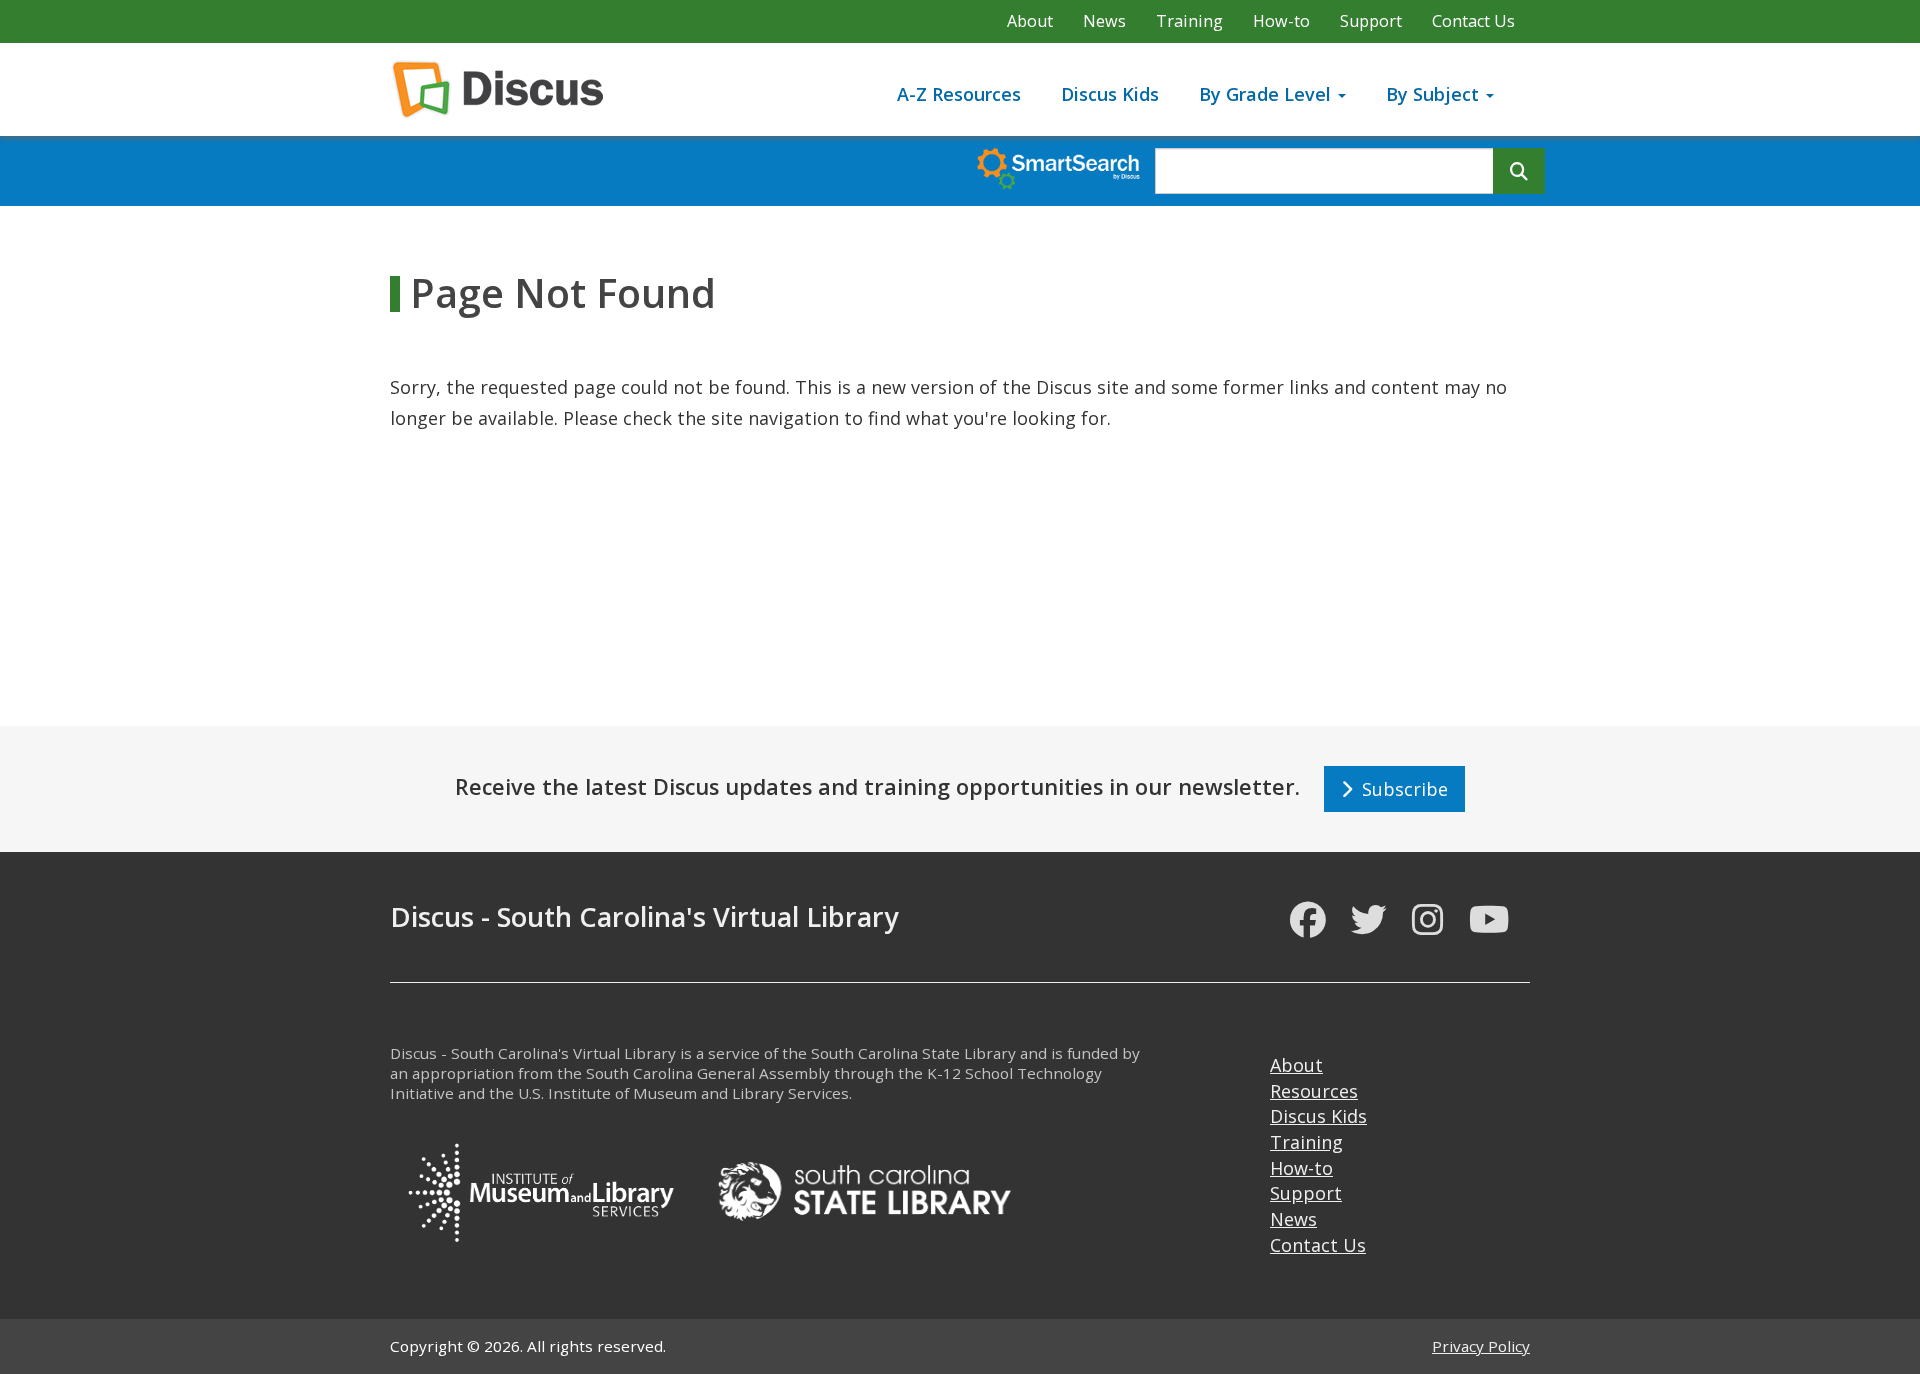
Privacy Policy (1481, 1346)
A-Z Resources (959, 94)
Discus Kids (1110, 94)
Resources (1314, 1091)
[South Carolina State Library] (864, 1189)
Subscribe (1400, 789)
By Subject (1435, 94)
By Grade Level (1267, 94)
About (1030, 21)
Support (1371, 21)
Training (1189, 21)
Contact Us (1473, 21)
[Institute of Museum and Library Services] (540, 1189)
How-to (1281, 21)
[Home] (505, 89)
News (1104, 21)
